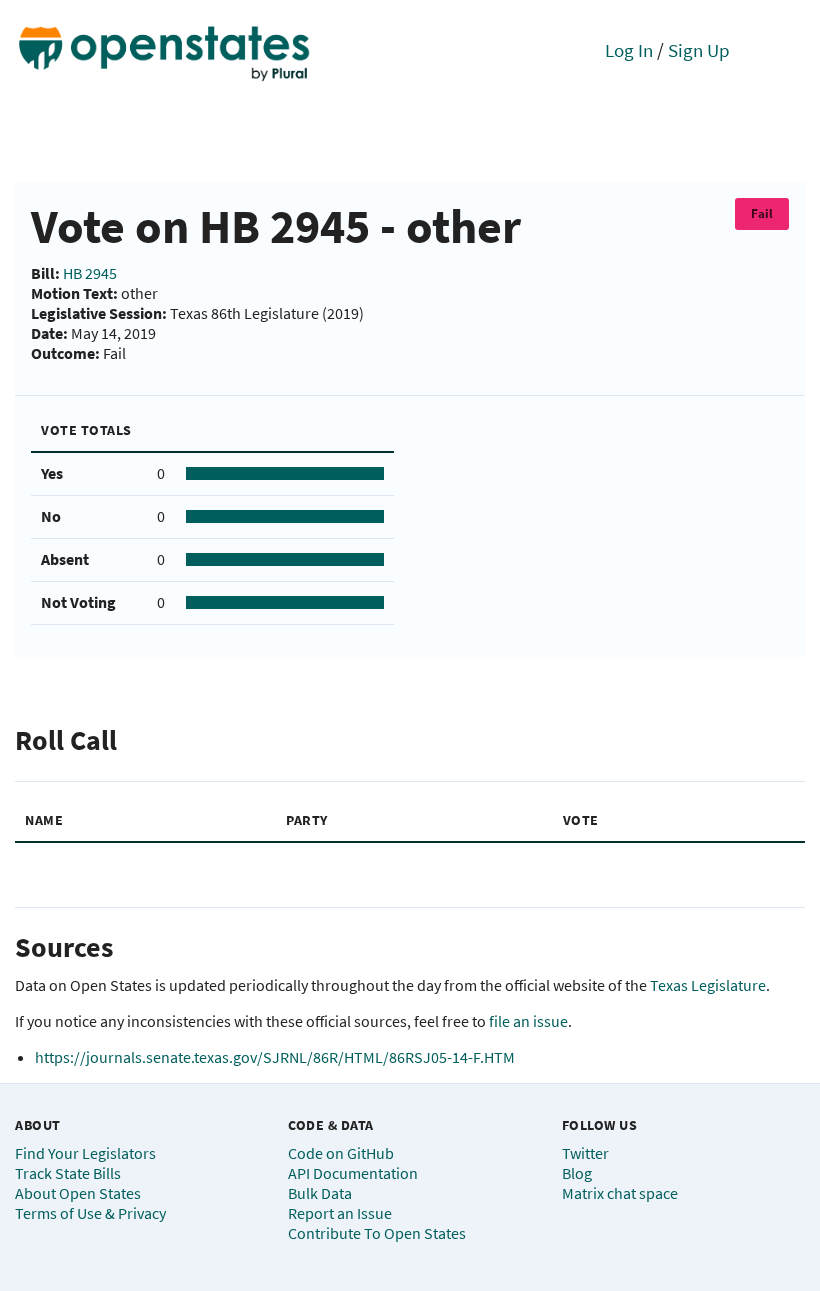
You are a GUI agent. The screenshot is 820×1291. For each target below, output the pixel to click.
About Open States (78, 1193)
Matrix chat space (620, 1193)
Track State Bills (68, 1173)
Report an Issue (340, 1213)
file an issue (528, 1021)
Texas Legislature (708, 985)
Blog (577, 1173)
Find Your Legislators (85, 1153)
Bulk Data (320, 1193)
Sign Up (699, 50)
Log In (629, 50)
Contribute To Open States (377, 1233)
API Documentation (353, 1173)
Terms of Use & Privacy (90, 1213)
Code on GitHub (341, 1153)
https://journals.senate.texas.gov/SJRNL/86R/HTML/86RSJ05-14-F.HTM (275, 1057)
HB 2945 (90, 273)
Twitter (585, 1153)
